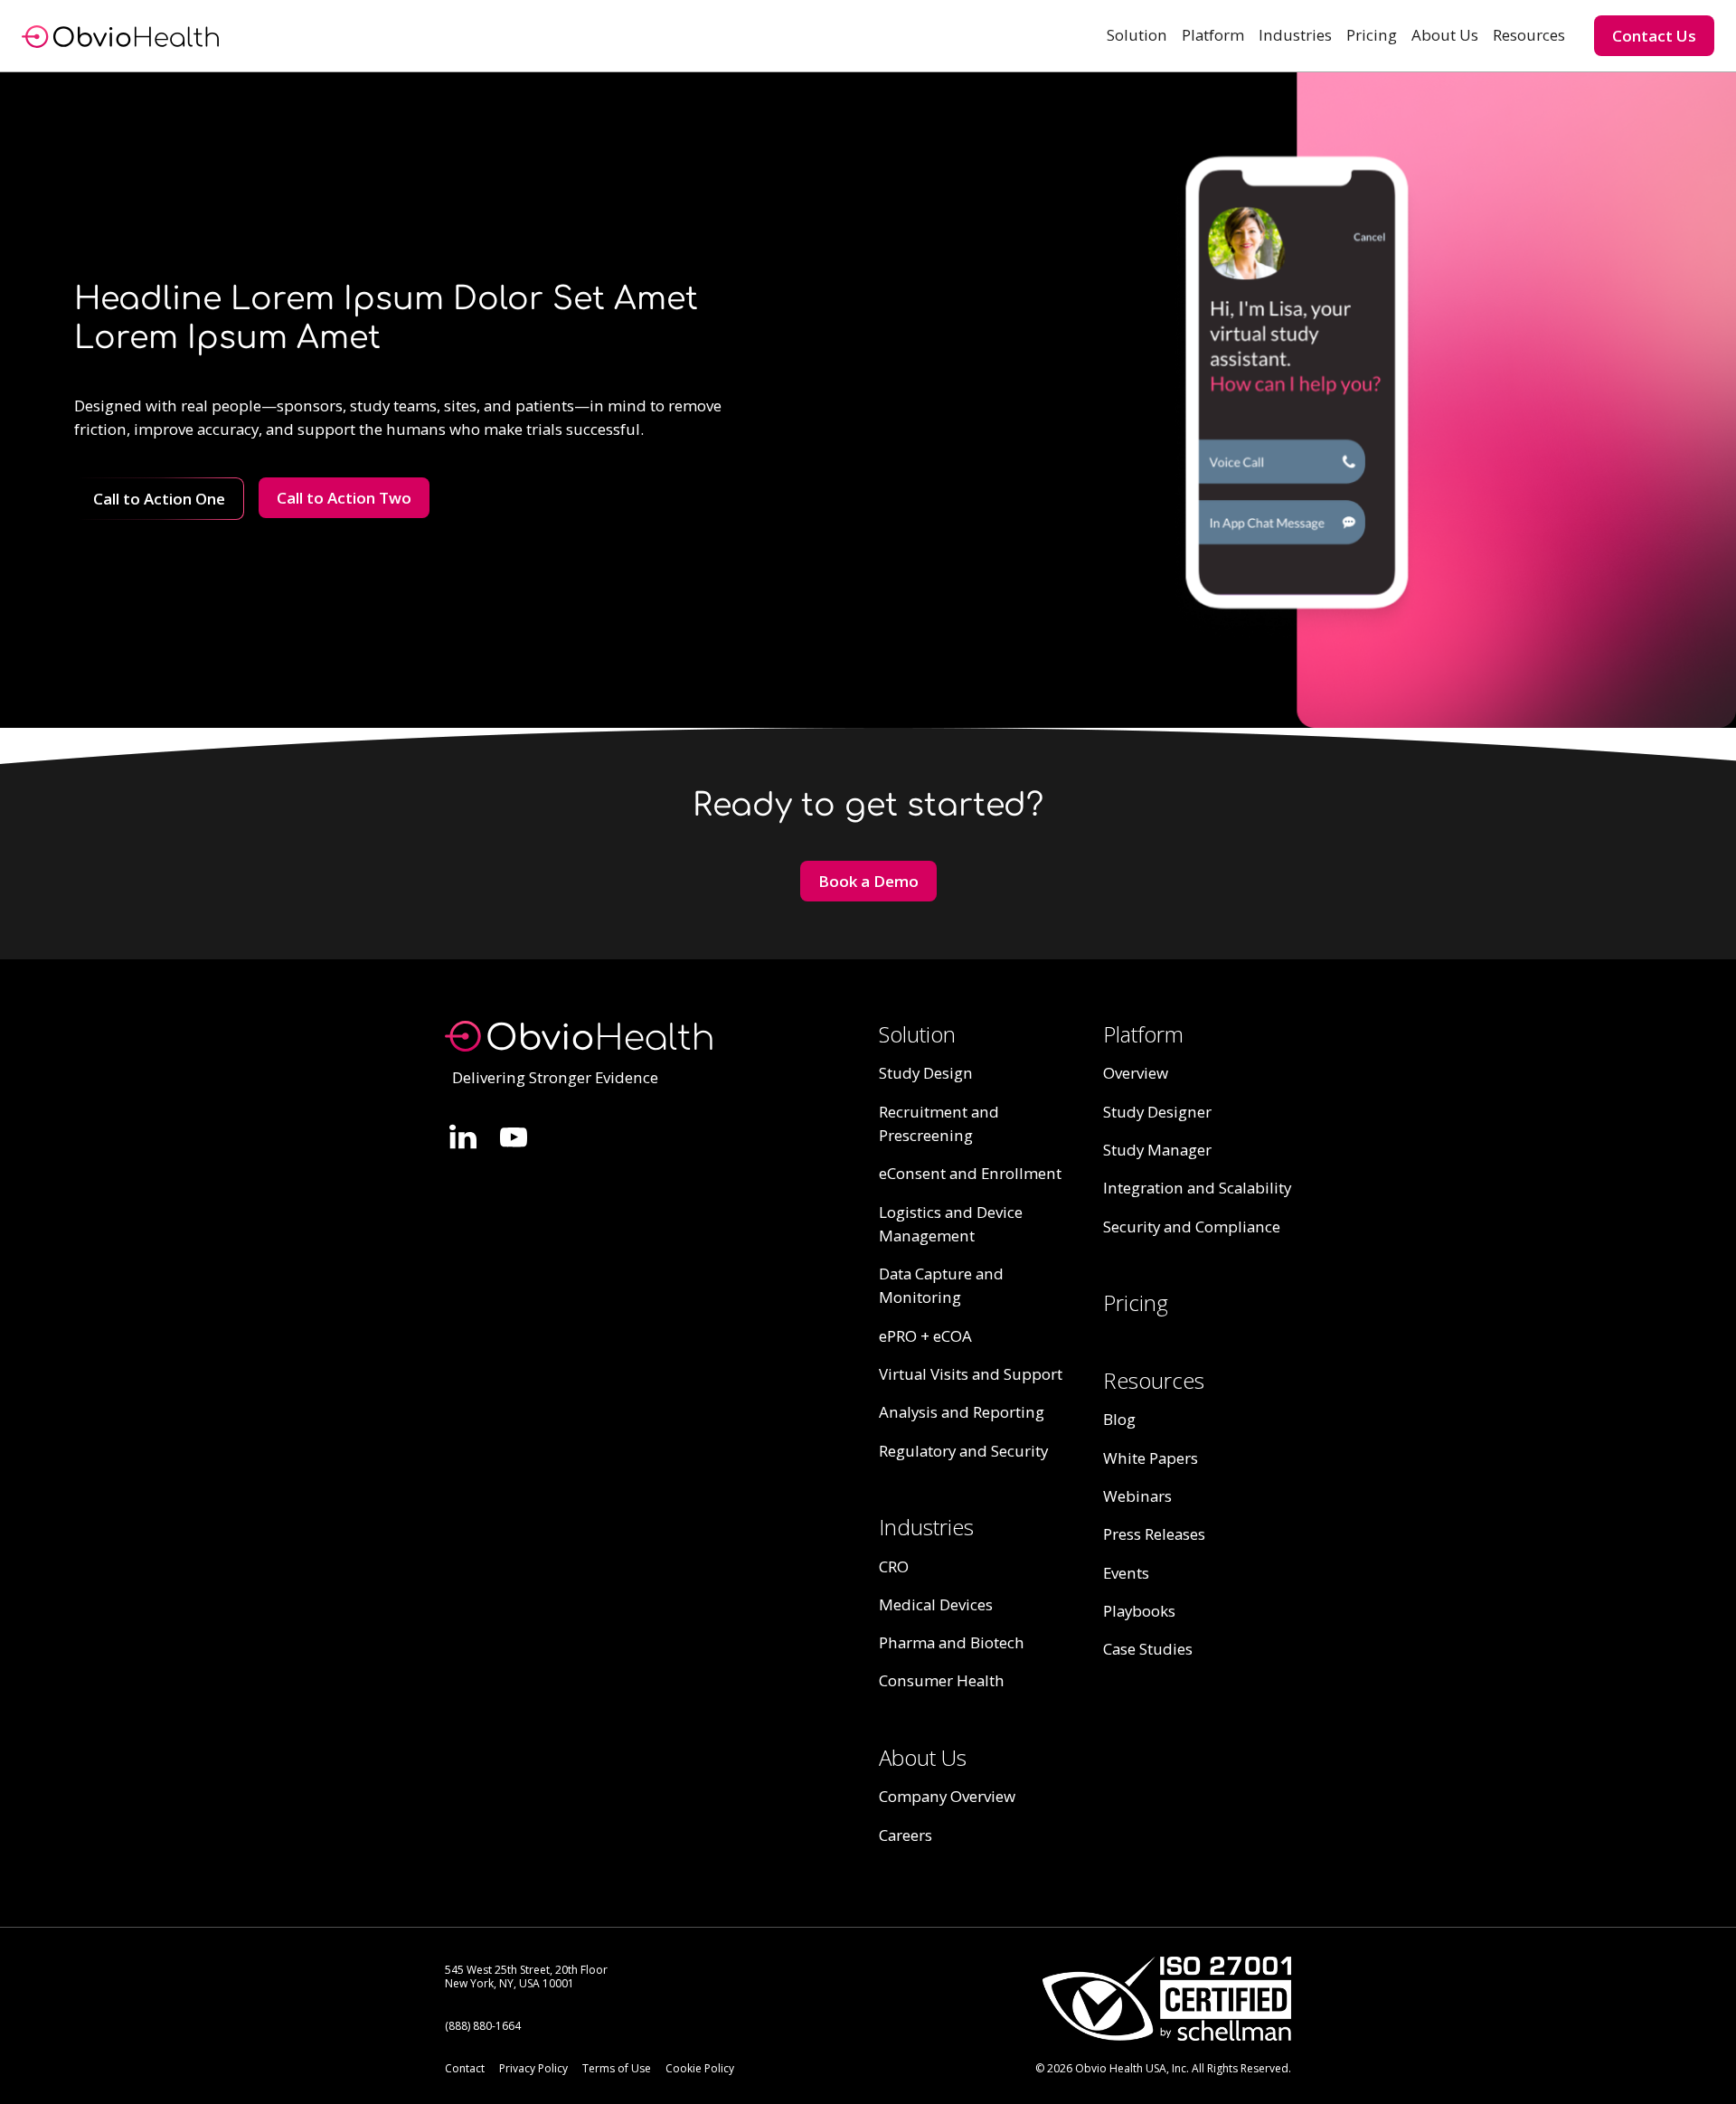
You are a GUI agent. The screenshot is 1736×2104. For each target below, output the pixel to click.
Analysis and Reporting (962, 1412)
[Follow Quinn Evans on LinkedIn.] (463, 1137)
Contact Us (1654, 36)
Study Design (926, 1073)
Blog (1119, 1419)
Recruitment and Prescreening (939, 1123)
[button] (1137, 35)
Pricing (1372, 35)
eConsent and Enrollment (970, 1173)
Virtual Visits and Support (971, 1374)
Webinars (1137, 1496)
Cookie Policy (700, 2068)
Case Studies (1148, 1649)
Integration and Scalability (1197, 1188)
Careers (906, 1835)
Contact (465, 2068)
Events (1126, 1573)
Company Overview (947, 1796)
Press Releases (1154, 1534)
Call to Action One (159, 499)
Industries (1295, 35)
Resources (1529, 35)
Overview (1136, 1073)
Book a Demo (868, 881)
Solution (1137, 35)
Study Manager (1157, 1150)
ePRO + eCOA (925, 1336)
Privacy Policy (533, 2068)
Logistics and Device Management (951, 1224)
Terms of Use (617, 2068)
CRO (894, 1566)
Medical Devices (936, 1604)
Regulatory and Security (963, 1451)
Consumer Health (942, 1680)
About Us (1445, 35)
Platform (1213, 35)
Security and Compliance (1192, 1227)
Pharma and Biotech (952, 1642)
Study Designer (1157, 1112)
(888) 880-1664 (483, 2026)
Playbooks (1139, 1611)
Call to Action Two (344, 498)
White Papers (1151, 1458)
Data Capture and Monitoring (941, 1285)
